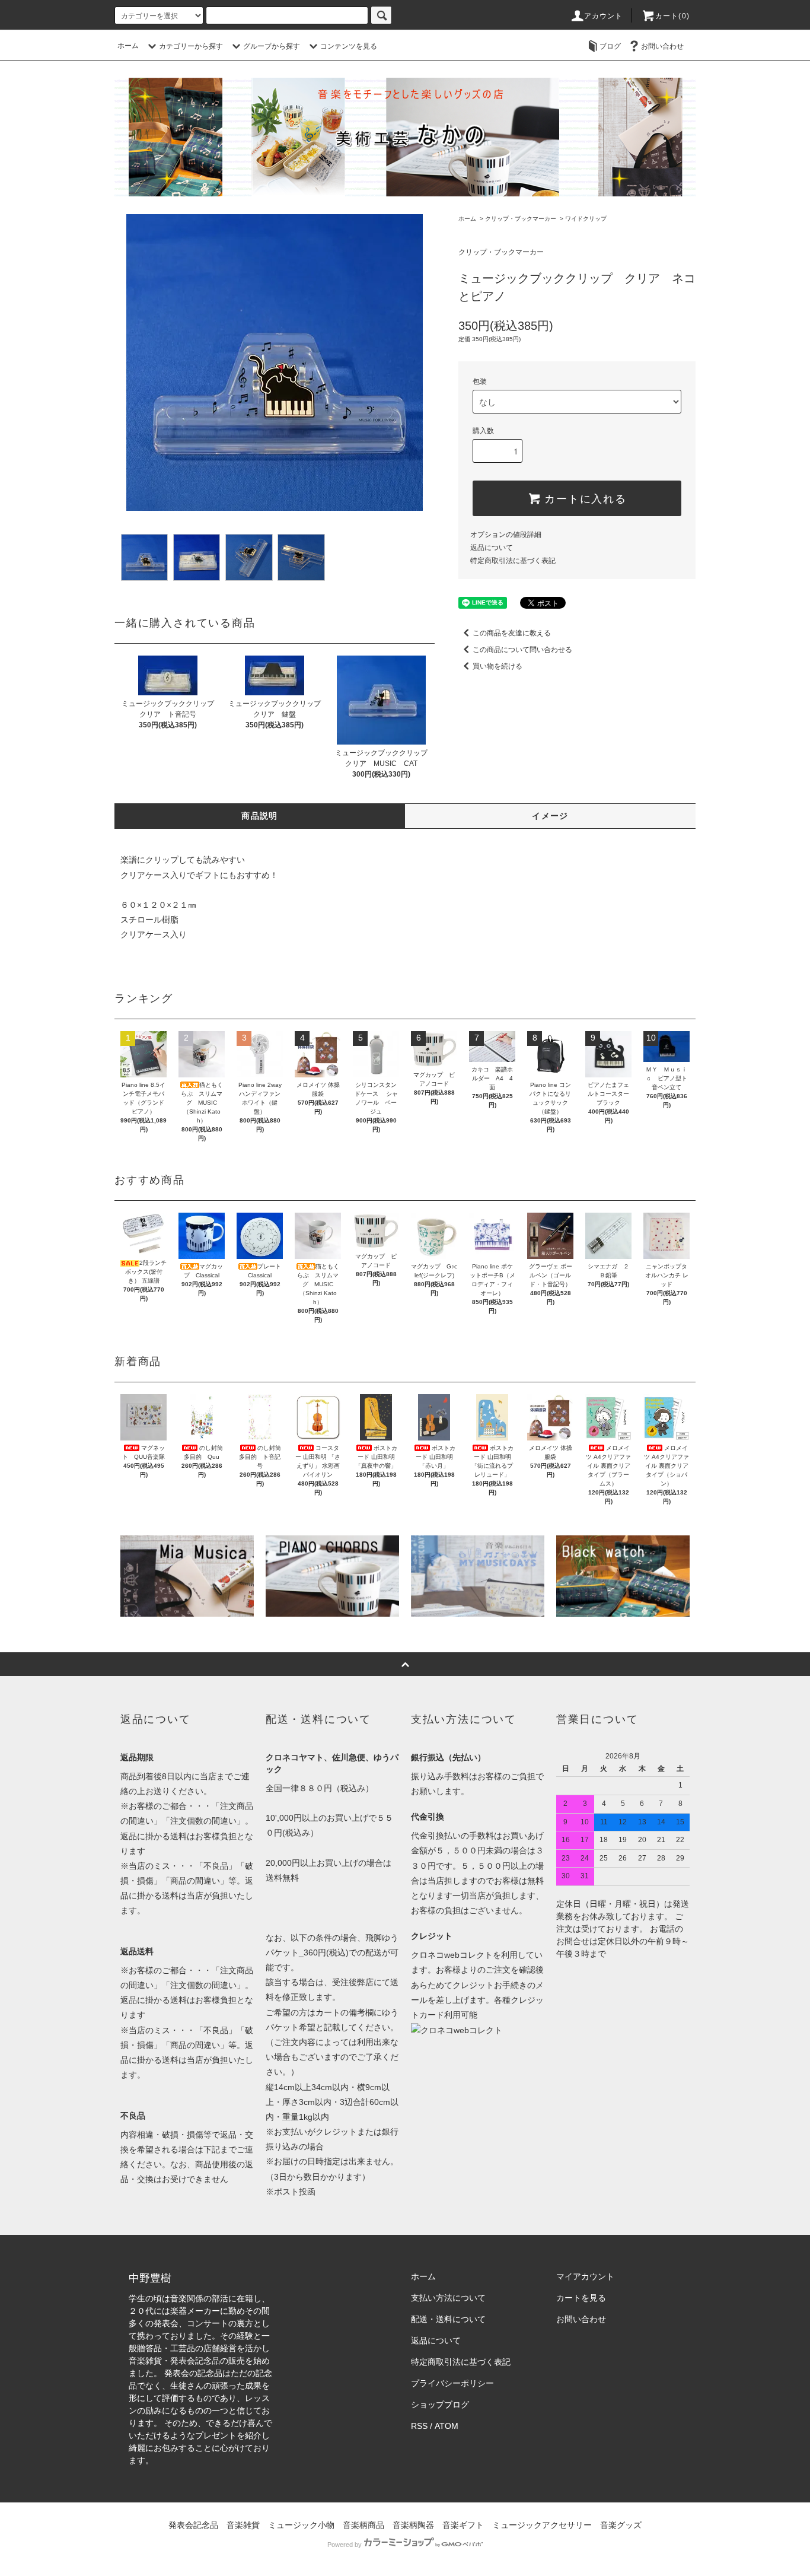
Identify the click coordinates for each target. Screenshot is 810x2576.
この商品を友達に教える (512, 633)
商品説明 (260, 816)
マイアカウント (585, 2276)
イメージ (550, 816)
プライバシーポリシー (452, 2383)
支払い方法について (448, 2298)
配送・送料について (448, 2319)
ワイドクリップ (586, 219)
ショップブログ (440, 2405)
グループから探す (272, 46)
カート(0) (672, 16)
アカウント (604, 16)
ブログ (610, 46)
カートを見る (581, 2298)
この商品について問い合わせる (522, 650)
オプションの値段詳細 (506, 535)
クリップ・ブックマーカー (521, 219)
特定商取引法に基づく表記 (513, 561)
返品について (492, 548)
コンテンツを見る (349, 46)
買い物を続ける (498, 666)
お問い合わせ (662, 46)
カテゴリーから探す (191, 46)
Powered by (345, 2545)
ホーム (128, 46)
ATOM (447, 2426)
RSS (419, 2426)
